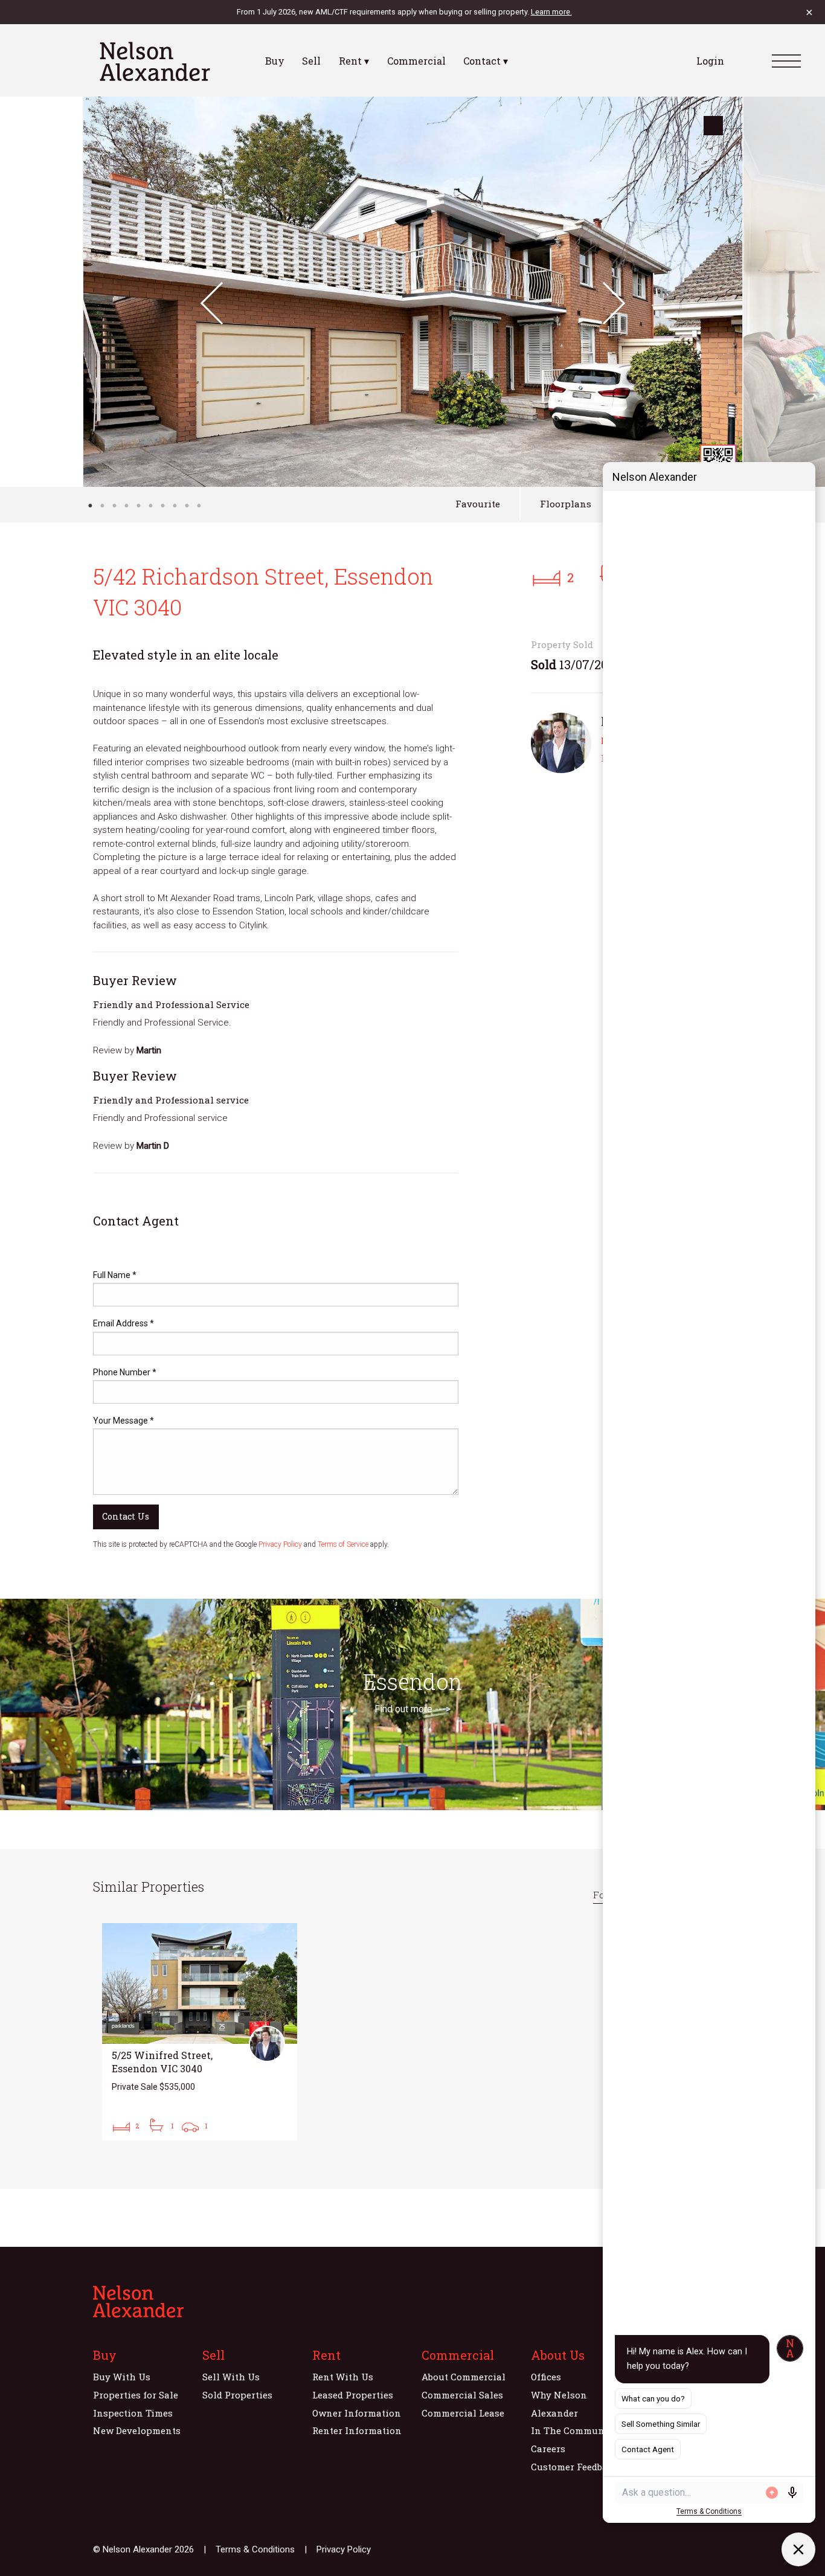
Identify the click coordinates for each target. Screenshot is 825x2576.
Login (710, 61)
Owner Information (357, 2413)
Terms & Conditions (255, 2549)
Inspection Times (133, 2413)
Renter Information (357, 2430)
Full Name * (115, 1275)
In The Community (574, 2430)
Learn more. (551, 12)
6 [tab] (150, 506)
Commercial (416, 61)
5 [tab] (138, 506)
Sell (311, 61)
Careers (548, 2449)
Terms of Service (343, 1544)
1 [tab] (90, 506)
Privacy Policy (280, 1544)
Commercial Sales (462, 2395)
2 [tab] (102, 506)
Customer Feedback (575, 2467)
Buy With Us (122, 2377)
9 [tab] (187, 506)
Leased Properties (353, 2395)
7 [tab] (162, 506)
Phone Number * (125, 1372)
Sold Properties (237, 2395)
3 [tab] (114, 506)
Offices (546, 2377)
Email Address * (124, 1323)
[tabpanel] (413, 292)
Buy (275, 61)
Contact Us (126, 1516)
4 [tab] (126, 506)
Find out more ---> (412, 1709)
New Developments (137, 2430)
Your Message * (124, 1421)
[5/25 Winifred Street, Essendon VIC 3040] (200, 2032)
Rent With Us (343, 2377)
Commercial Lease (463, 2413)
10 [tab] (199, 506)
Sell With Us (231, 2377)
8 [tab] (175, 506)
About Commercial (464, 2377)
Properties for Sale (136, 2395)
